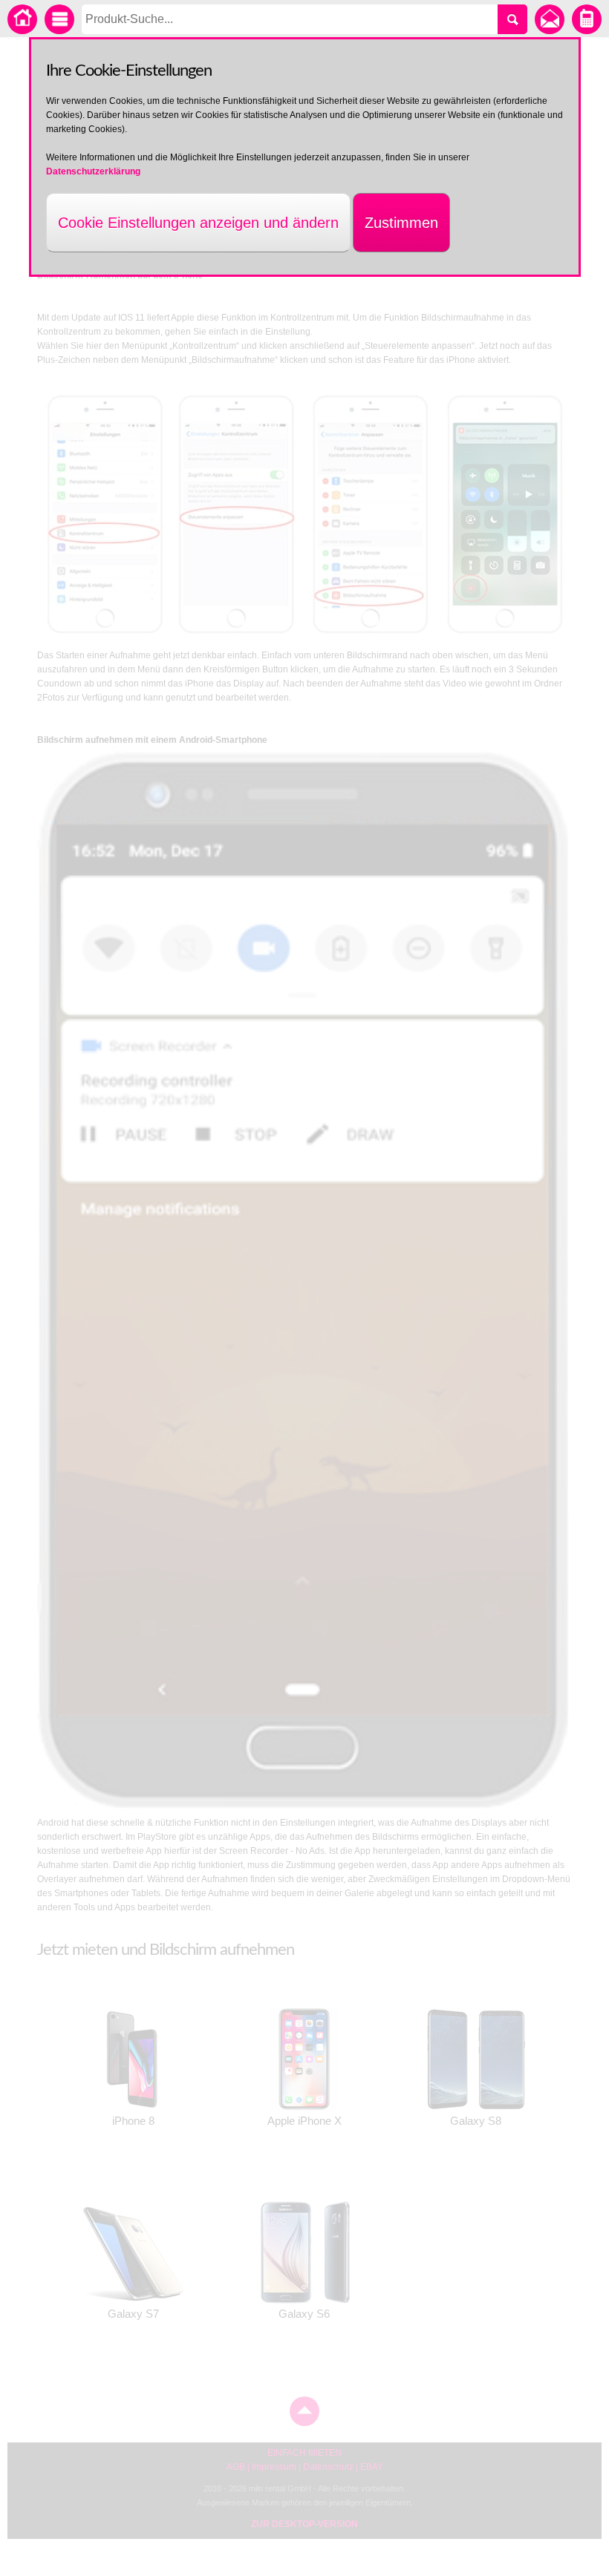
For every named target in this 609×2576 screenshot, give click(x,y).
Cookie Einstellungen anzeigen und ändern (198, 223)
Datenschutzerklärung (93, 171)
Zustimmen (401, 223)
